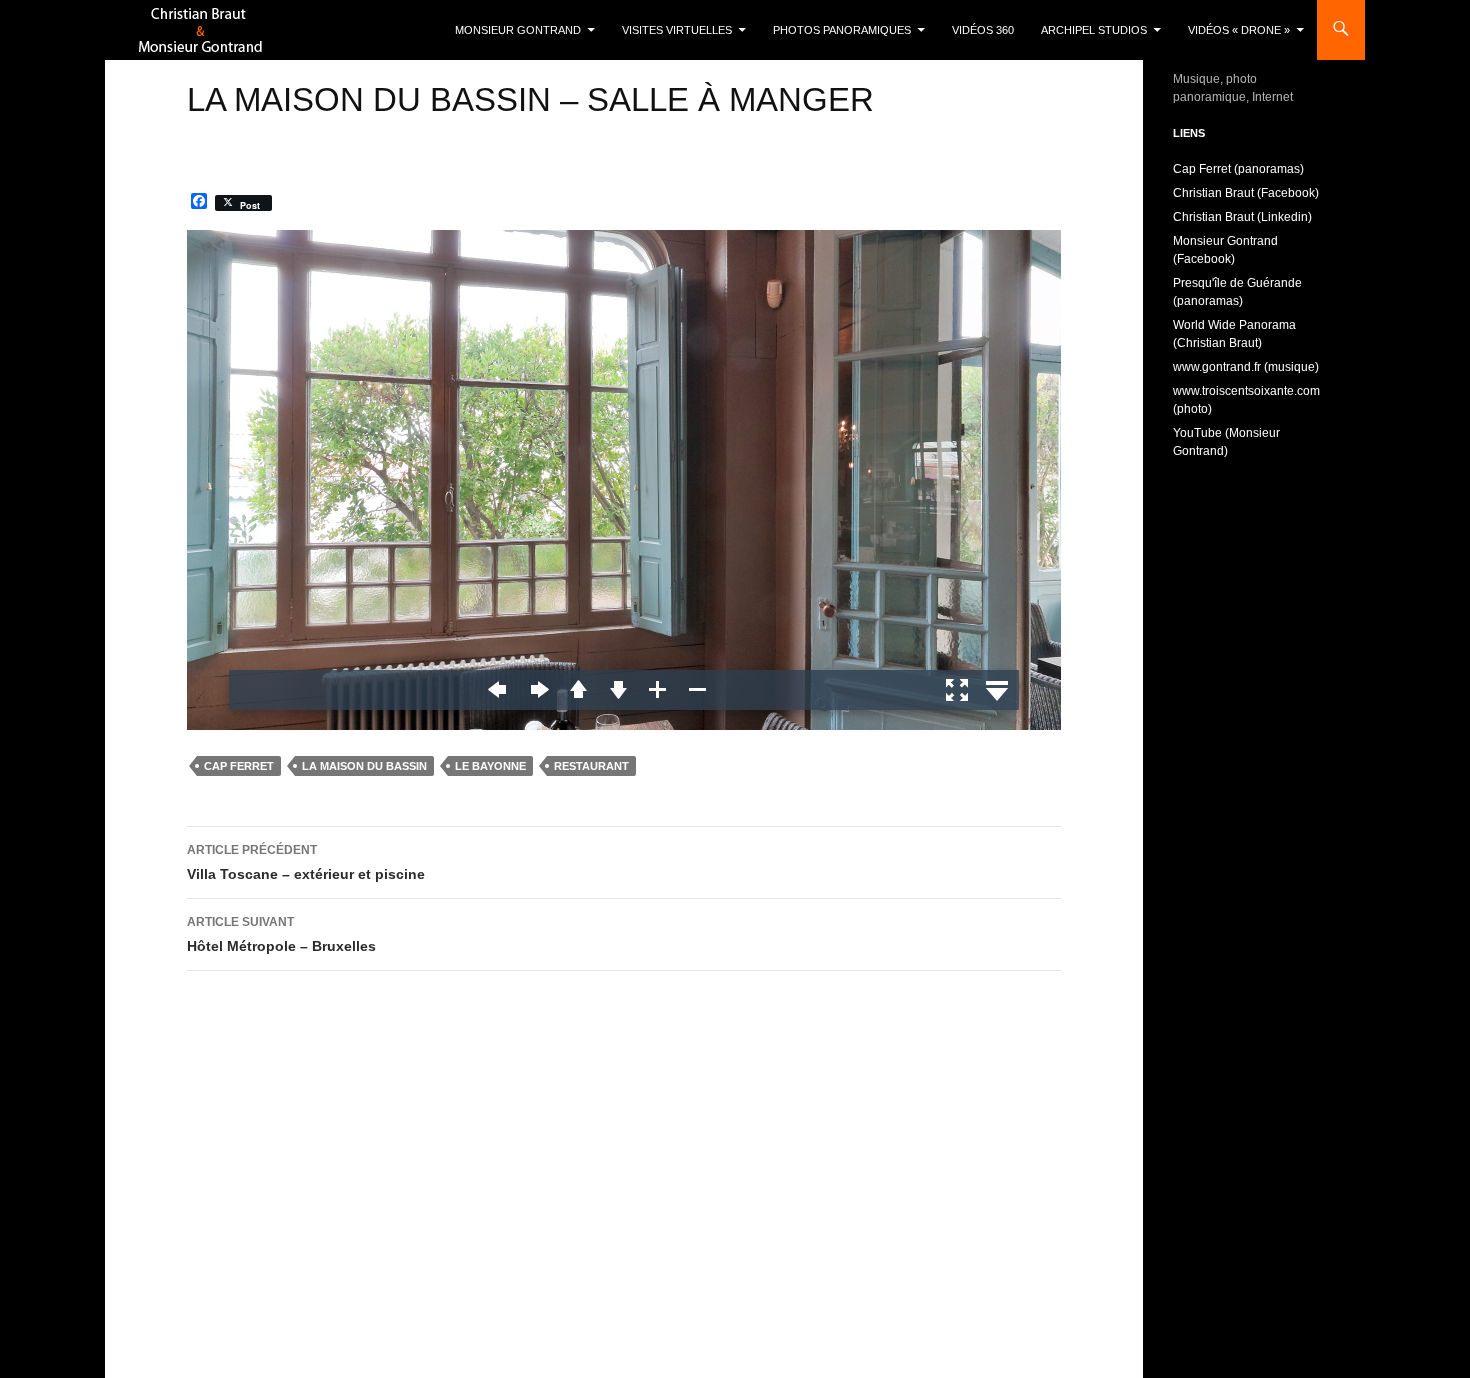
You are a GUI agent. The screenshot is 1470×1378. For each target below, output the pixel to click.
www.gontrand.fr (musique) (1246, 367)
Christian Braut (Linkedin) (1242, 217)
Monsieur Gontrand (518, 30)
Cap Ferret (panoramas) (1238, 169)
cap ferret (239, 766)
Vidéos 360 (983, 30)
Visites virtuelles (677, 30)
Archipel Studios (1094, 30)
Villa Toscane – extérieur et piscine (306, 862)
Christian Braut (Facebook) (1246, 193)
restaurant (591, 766)
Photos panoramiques (842, 30)
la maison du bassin (364, 766)
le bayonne (490, 766)
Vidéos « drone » (1239, 30)
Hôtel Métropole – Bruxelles (281, 934)
